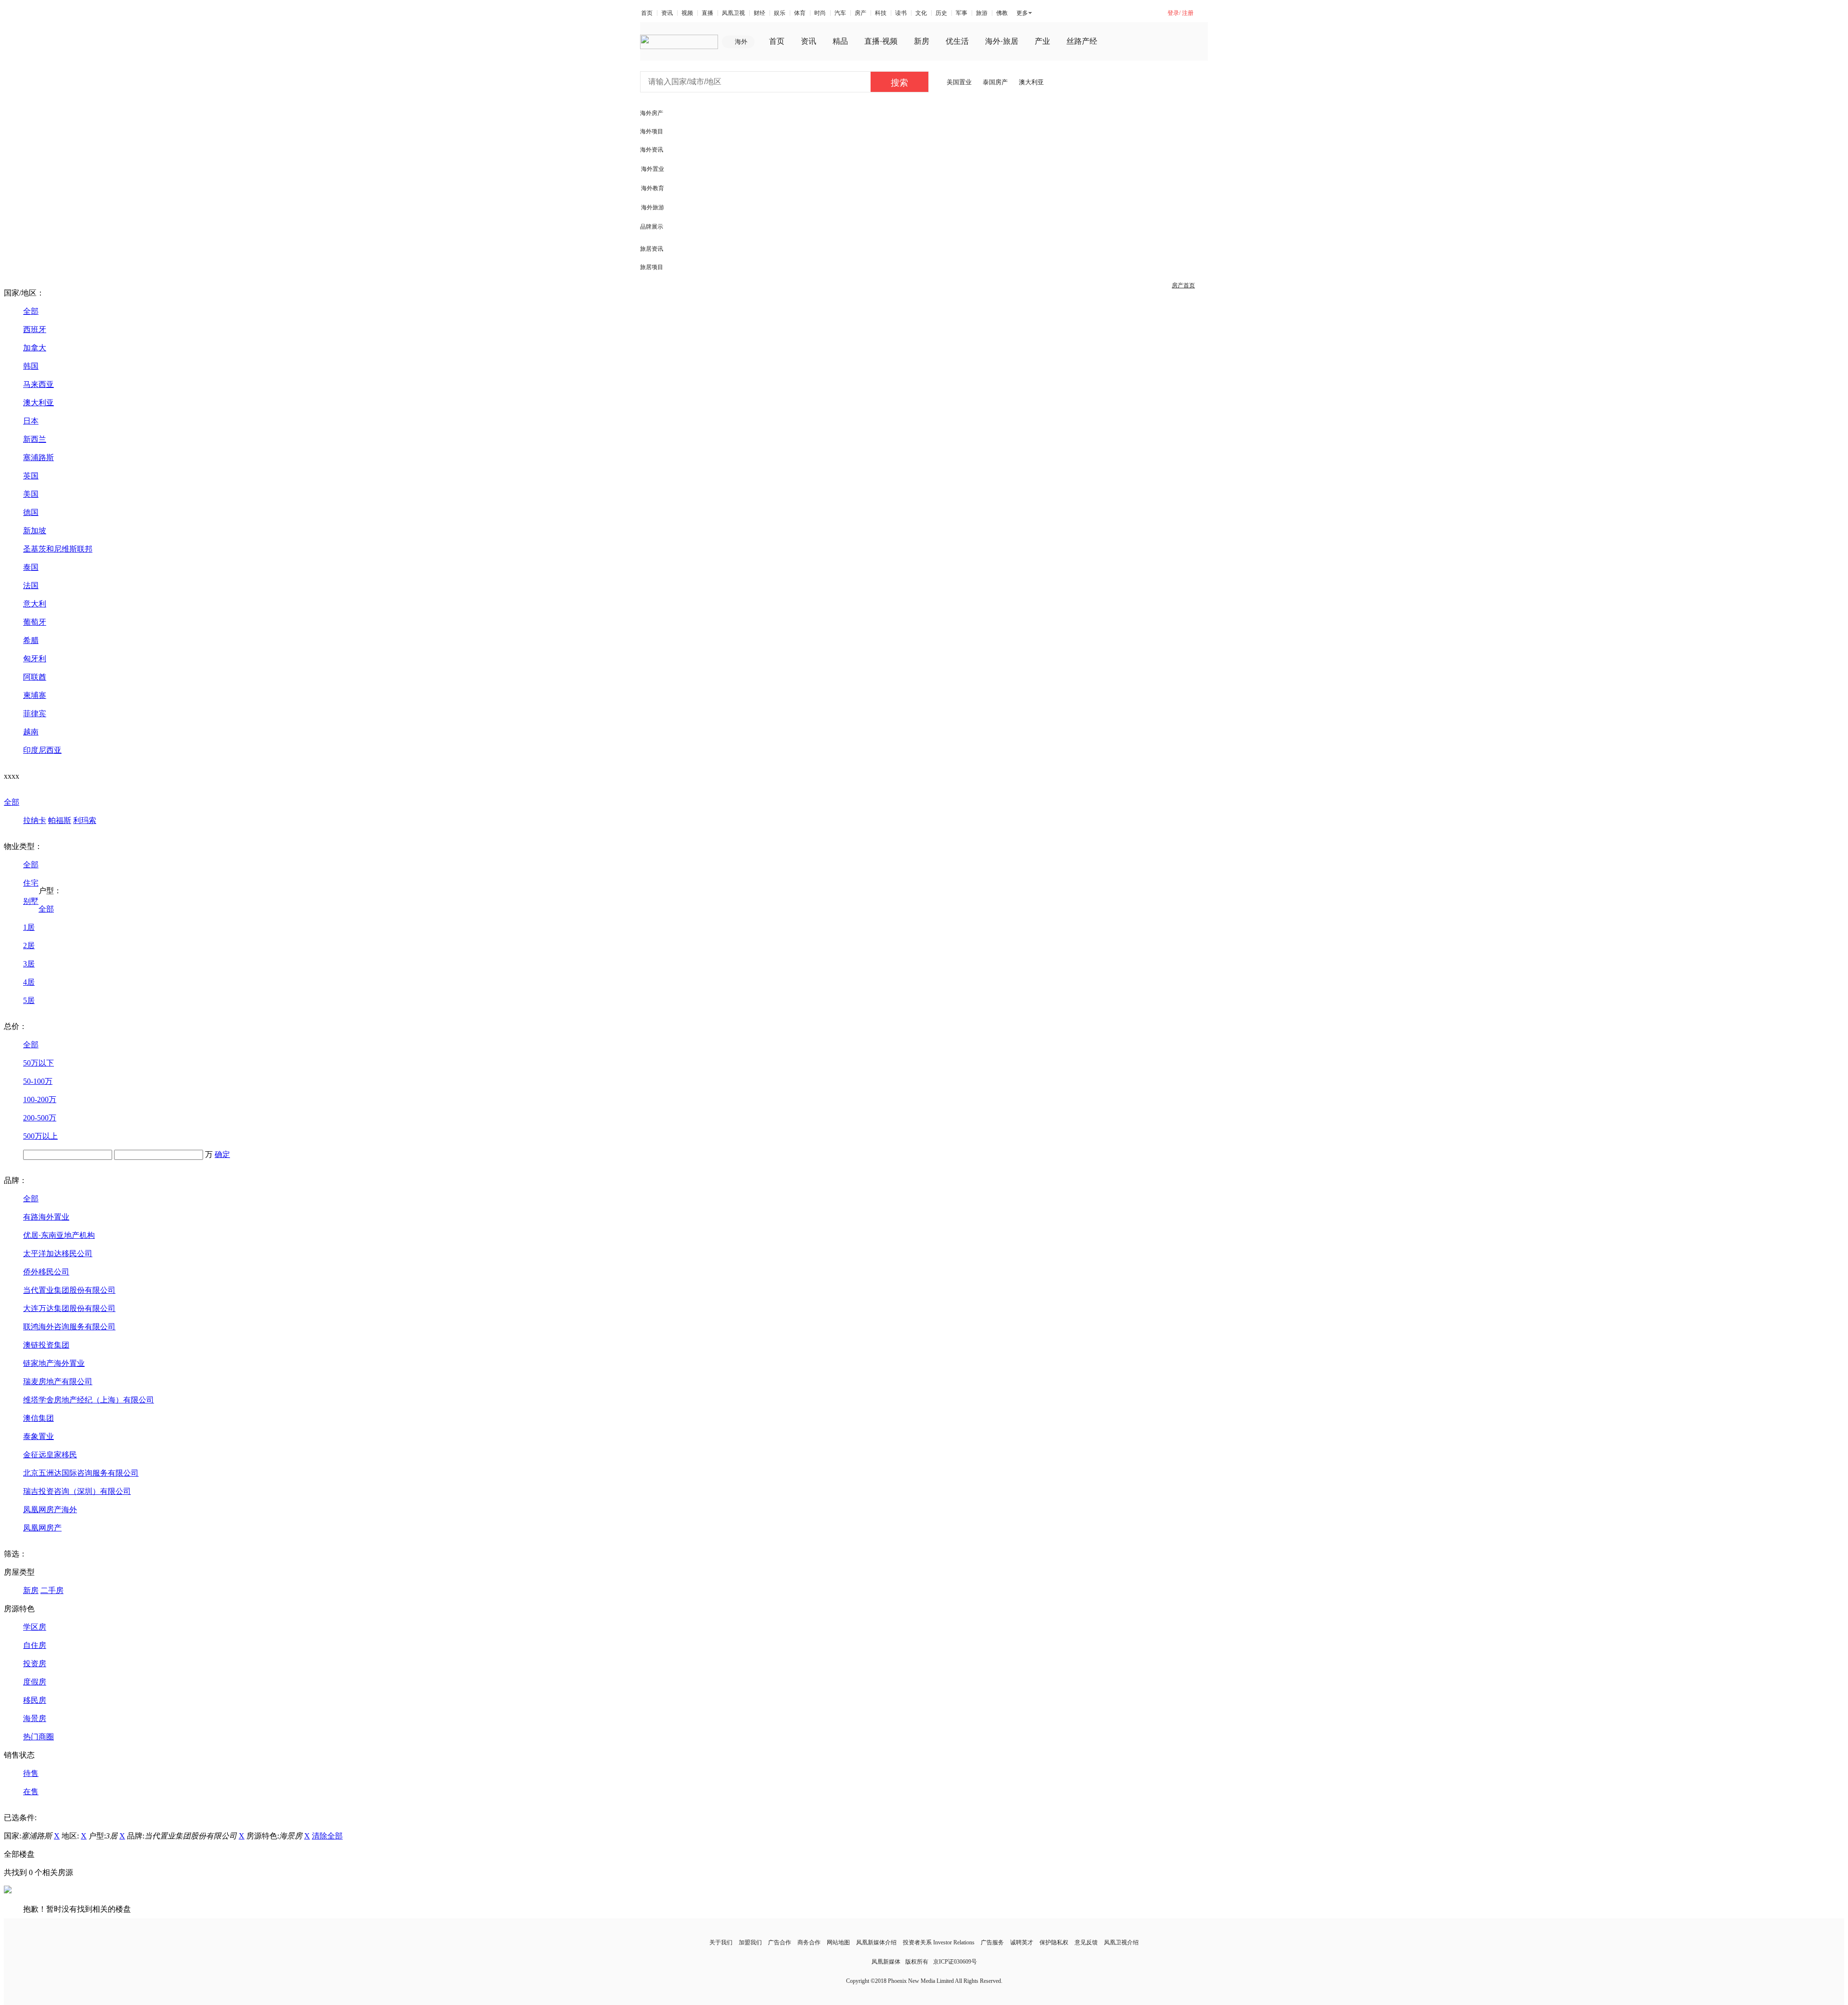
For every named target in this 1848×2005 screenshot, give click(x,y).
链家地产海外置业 (54, 1363)
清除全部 (327, 1836)
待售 (31, 1773)
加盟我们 (750, 1942)
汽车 (840, 13)
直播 (707, 13)
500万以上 (40, 1136)
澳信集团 (38, 1418)
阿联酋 (35, 677)
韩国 (31, 366)
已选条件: (20, 1818)
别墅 (31, 901)
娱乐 (780, 13)
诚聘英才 (1022, 1942)
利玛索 (85, 820)
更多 (1022, 13)
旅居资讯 (652, 249)
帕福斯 (60, 820)
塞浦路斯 (38, 457)
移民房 (35, 1700)
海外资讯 (652, 150)
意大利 (35, 604)
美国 (31, 494)
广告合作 (780, 1942)
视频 (687, 13)
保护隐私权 (1054, 1942)
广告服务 (992, 1942)
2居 (29, 945)
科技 (881, 13)
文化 (921, 13)
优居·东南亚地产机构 (59, 1235)
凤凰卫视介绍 (1121, 1942)
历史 (941, 13)
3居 (29, 964)
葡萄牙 (35, 622)
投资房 (35, 1664)
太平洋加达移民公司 (58, 1253)
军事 (962, 13)
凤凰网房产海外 (50, 1510)
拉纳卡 (35, 820)
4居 (29, 982)
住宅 (31, 883)
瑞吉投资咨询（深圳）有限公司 (77, 1491)
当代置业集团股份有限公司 (69, 1290)
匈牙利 (35, 659)
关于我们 (721, 1942)
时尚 (820, 13)
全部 (31, 311)
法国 (31, 585)
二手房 (52, 1590)
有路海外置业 (46, 1217)
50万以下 (38, 1063)
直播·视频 (881, 41)
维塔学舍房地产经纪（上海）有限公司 (89, 1400)
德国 (31, 512)
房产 (860, 13)
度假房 (35, 1682)
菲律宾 (35, 713)
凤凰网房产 (42, 1528)
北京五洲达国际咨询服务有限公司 (81, 1473)
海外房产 (652, 113)
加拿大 (35, 348)
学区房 (35, 1627)
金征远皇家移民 (50, 1455)
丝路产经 (1082, 41)
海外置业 (653, 169)
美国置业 (959, 82)
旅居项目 (652, 267)
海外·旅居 (1002, 41)
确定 (222, 1154)
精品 (840, 41)
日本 (31, 421)
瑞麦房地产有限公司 (58, 1382)
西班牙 (35, 329)
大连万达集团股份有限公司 (69, 1308)
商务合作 (809, 1942)
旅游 (982, 13)
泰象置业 (38, 1436)
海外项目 (652, 131)
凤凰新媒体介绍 (876, 1942)
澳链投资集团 (46, 1345)
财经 (759, 13)
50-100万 (38, 1081)
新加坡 (35, 531)
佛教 (1002, 13)
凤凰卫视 (733, 13)
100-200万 (40, 1099)
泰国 (31, 567)
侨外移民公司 (46, 1272)
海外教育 (653, 188)
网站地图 (838, 1942)
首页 (647, 13)
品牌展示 (652, 227)
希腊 (31, 640)
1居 (29, 927)
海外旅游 (653, 207)
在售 (31, 1792)
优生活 (957, 41)
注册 (1188, 13)
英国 (31, 476)
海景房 (35, 1718)
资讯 (667, 13)
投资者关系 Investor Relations (939, 1942)
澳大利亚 (1031, 82)
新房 (922, 41)
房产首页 (1183, 285)
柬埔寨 (35, 695)
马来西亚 (38, 384)
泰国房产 (995, 82)
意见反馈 (1086, 1942)
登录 (1173, 13)
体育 (800, 13)
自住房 (35, 1645)
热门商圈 (38, 1737)
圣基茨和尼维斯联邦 (58, 549)
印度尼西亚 (42, 750)
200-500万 (40, 1118)
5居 (29, 1000)
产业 (1042, 41)
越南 (31, 732)
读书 (901, 13)
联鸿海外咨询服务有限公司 (69, 1327)
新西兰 (35, 439)
